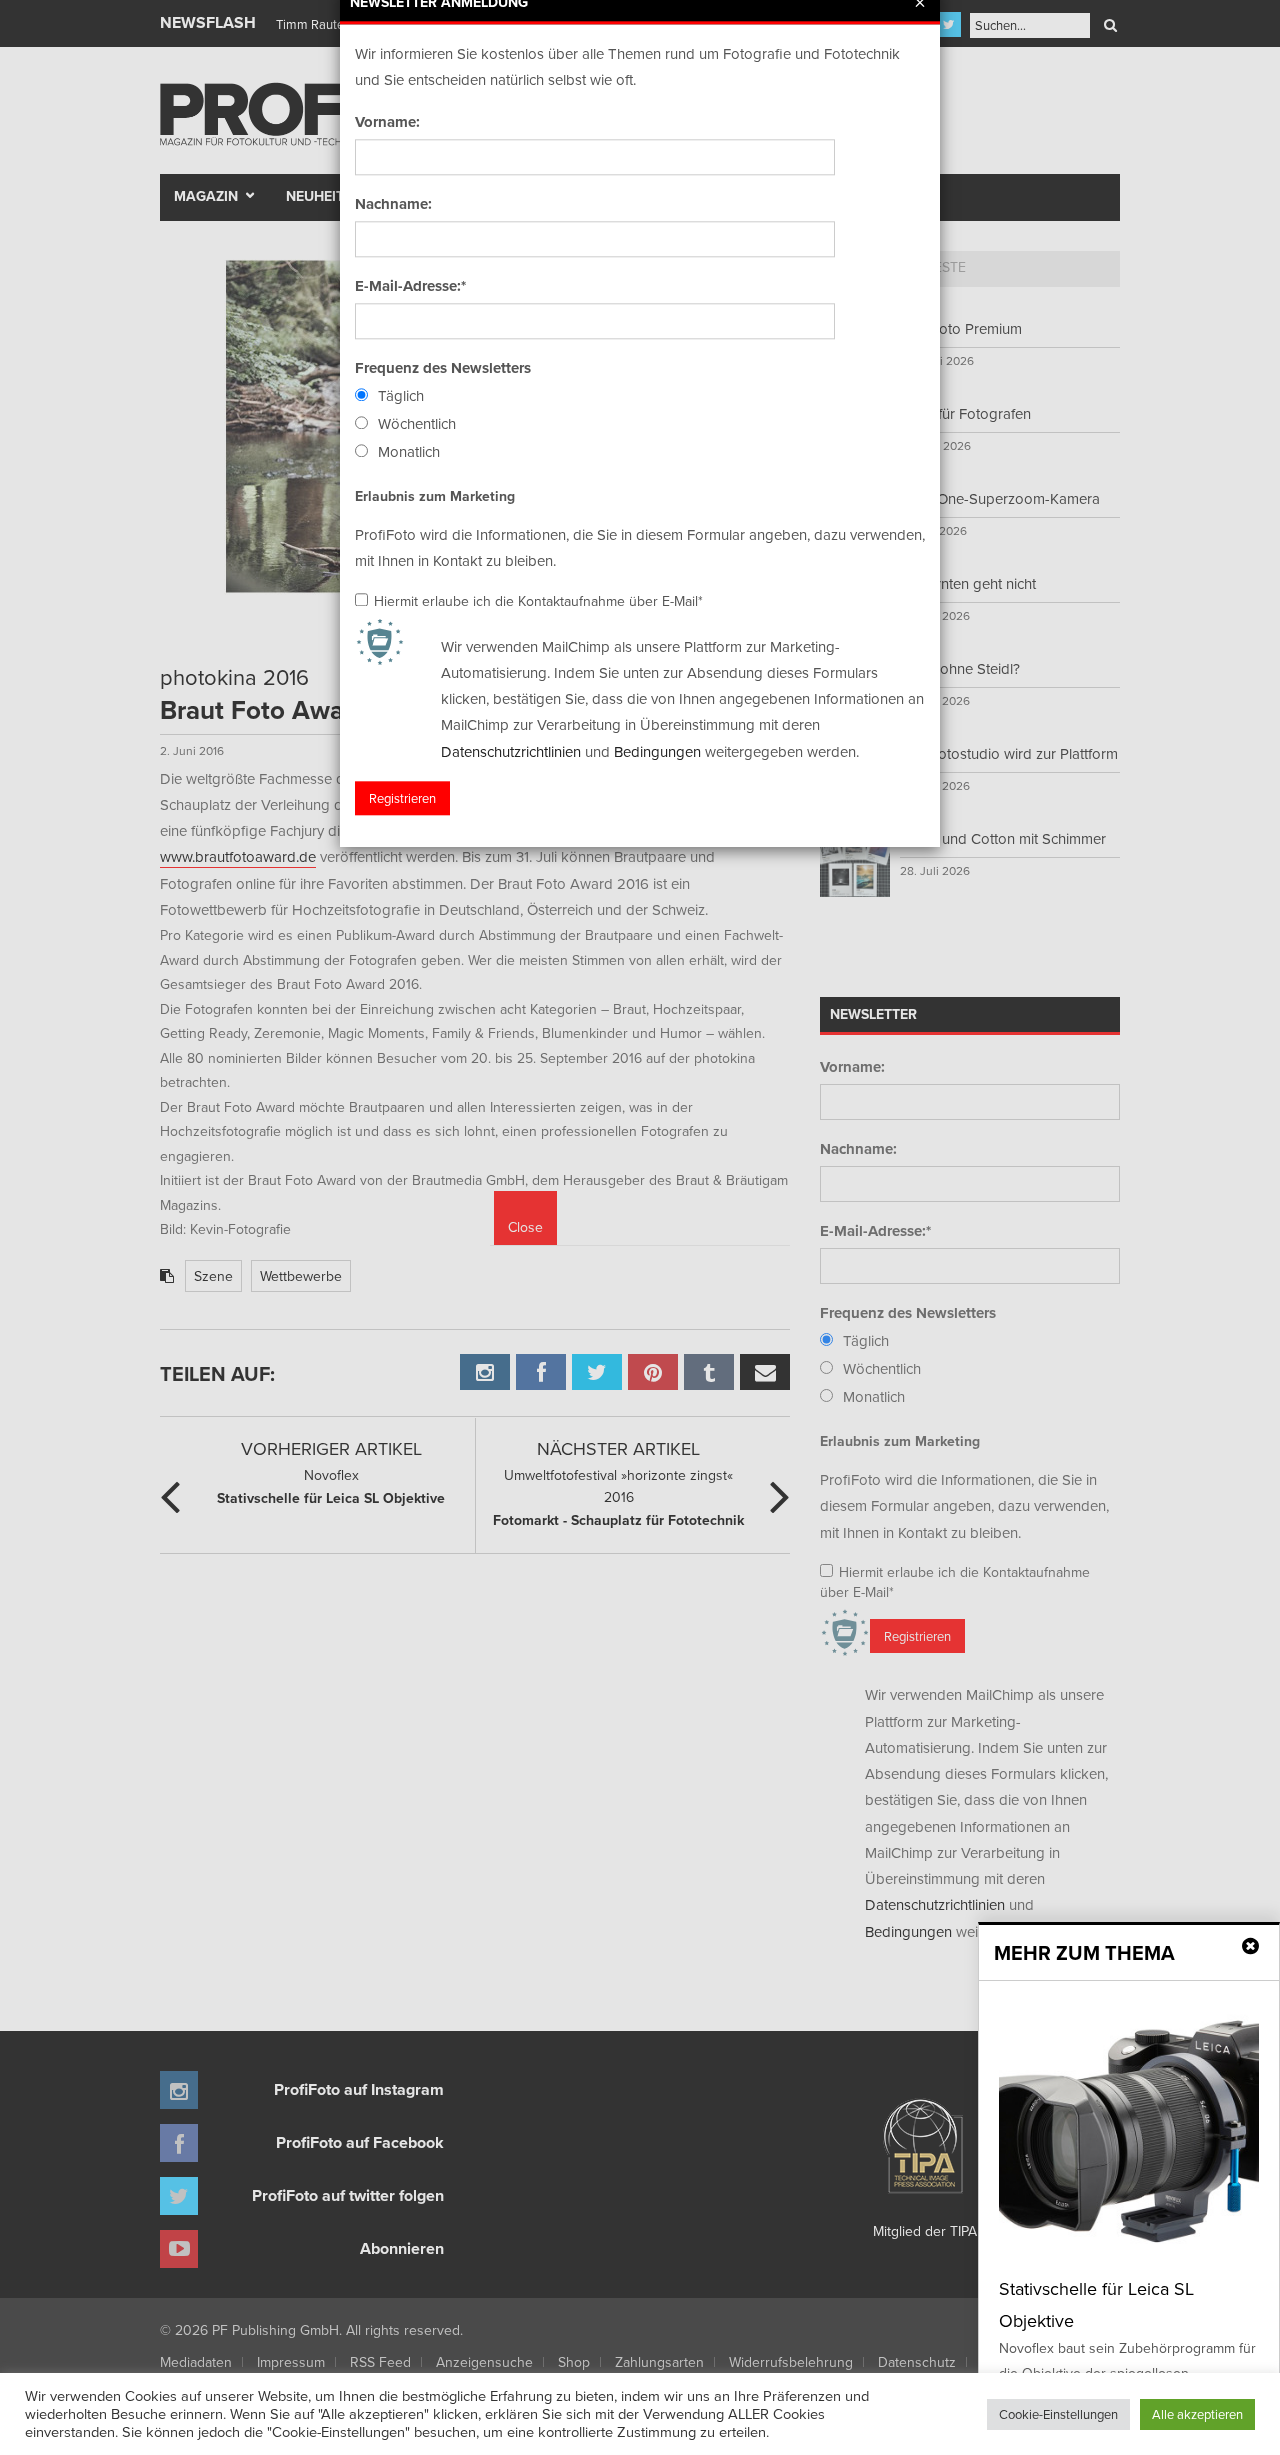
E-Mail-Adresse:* (410, 286)
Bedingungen (657, 751)
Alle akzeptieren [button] (1197, 2414)
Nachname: (393, 204)
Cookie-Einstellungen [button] (1058, 2414)
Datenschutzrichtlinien (511, 751)
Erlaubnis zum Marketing (435, 496)
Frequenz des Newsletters (443, 368)
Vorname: (387, 122)
